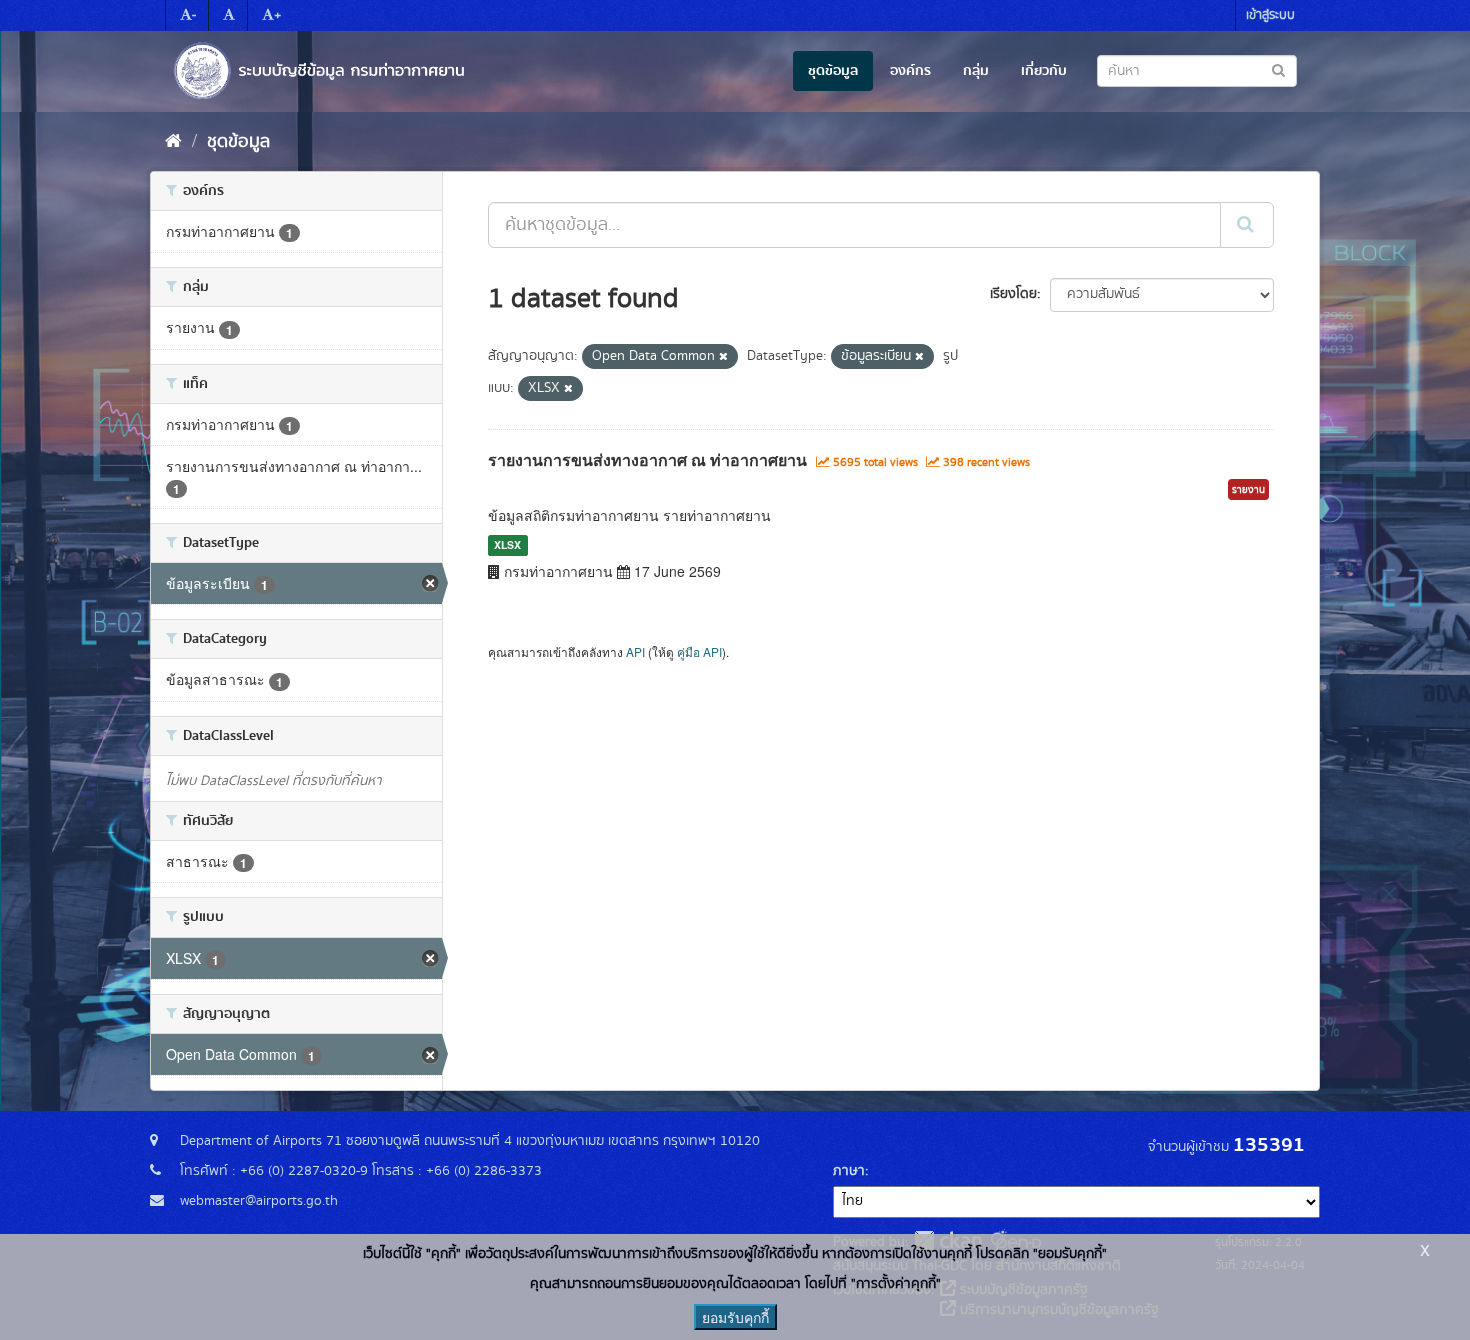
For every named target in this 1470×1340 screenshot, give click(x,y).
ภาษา (849, 1171)
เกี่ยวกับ (1044, 71)
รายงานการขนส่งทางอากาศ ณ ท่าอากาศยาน (647, 459)
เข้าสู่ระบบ (1270, 15)
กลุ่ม (976, 71)
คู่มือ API (699, 651)
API (635, 651)
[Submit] (1247, 225)
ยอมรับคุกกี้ (735, 1317)
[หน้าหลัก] (173, 142)
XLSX (507, 544)
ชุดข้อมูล (833, 71)
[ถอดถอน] (723, 357)
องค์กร (910, 71)
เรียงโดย (1013, 294)
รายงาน (1248, 490)
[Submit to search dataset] (1278, 69)
